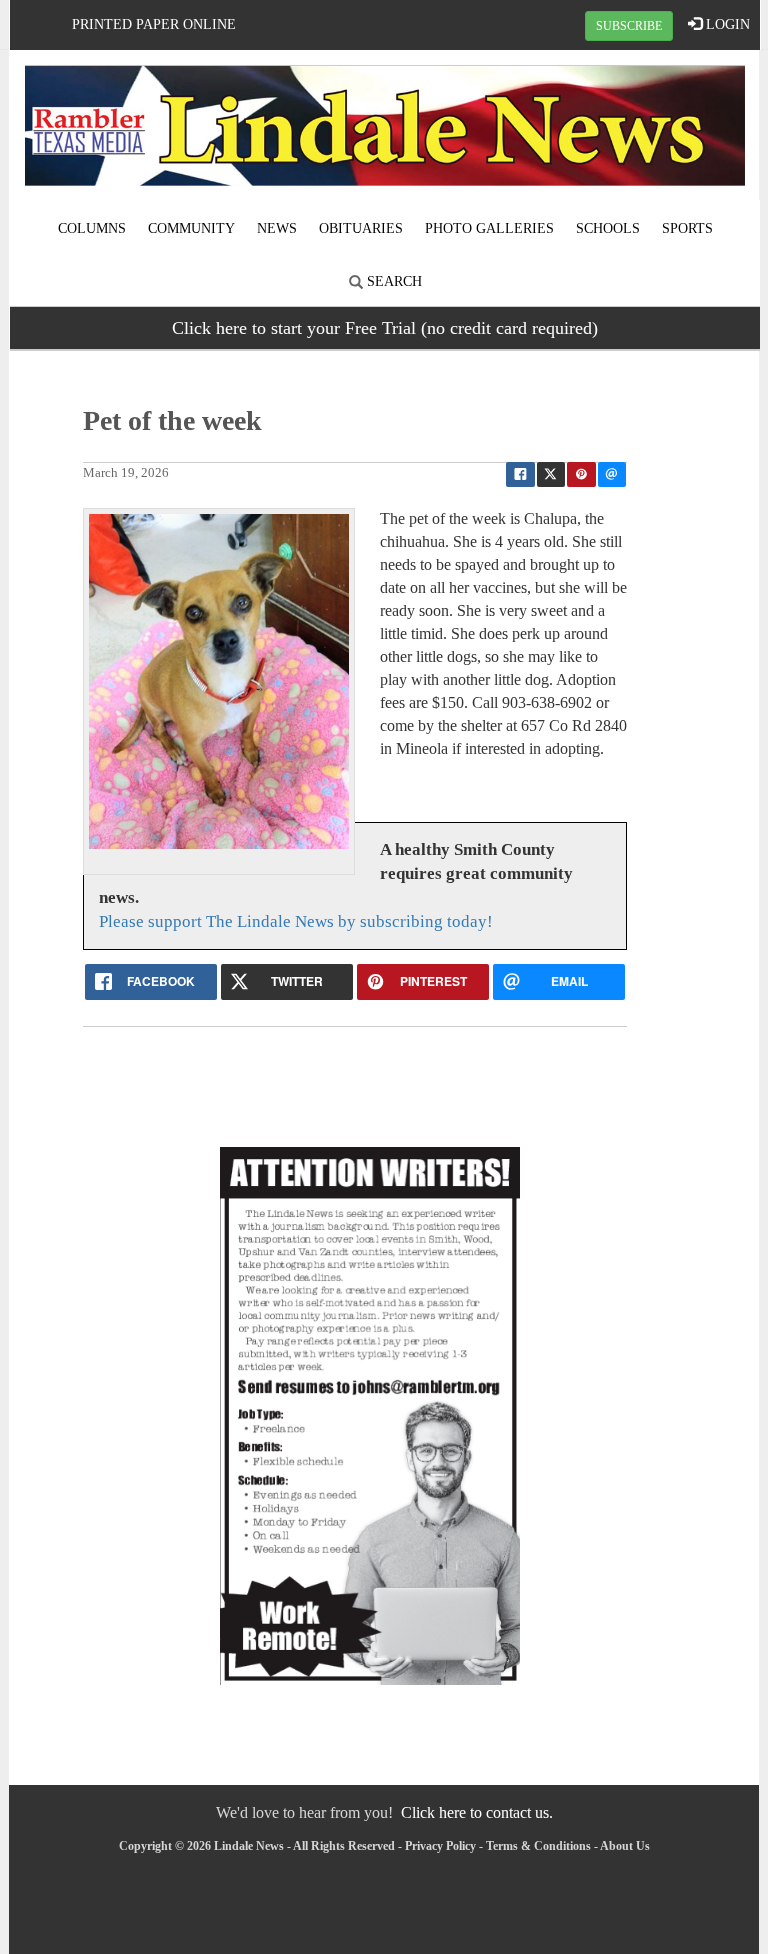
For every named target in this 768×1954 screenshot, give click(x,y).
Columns (92, 228)
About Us (625, 1846)
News (277, 228)
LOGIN (726, 24)
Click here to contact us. (477, 1812)
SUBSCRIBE (629, 26)
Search (392, 281)
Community (191, 228)
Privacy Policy (440, 1846)
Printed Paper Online (154, 24)
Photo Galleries (489, 228)
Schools (608, 228)
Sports (687, 228)
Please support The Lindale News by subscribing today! (296, 921)
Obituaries (361, 228)
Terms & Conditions (538, 1846)
